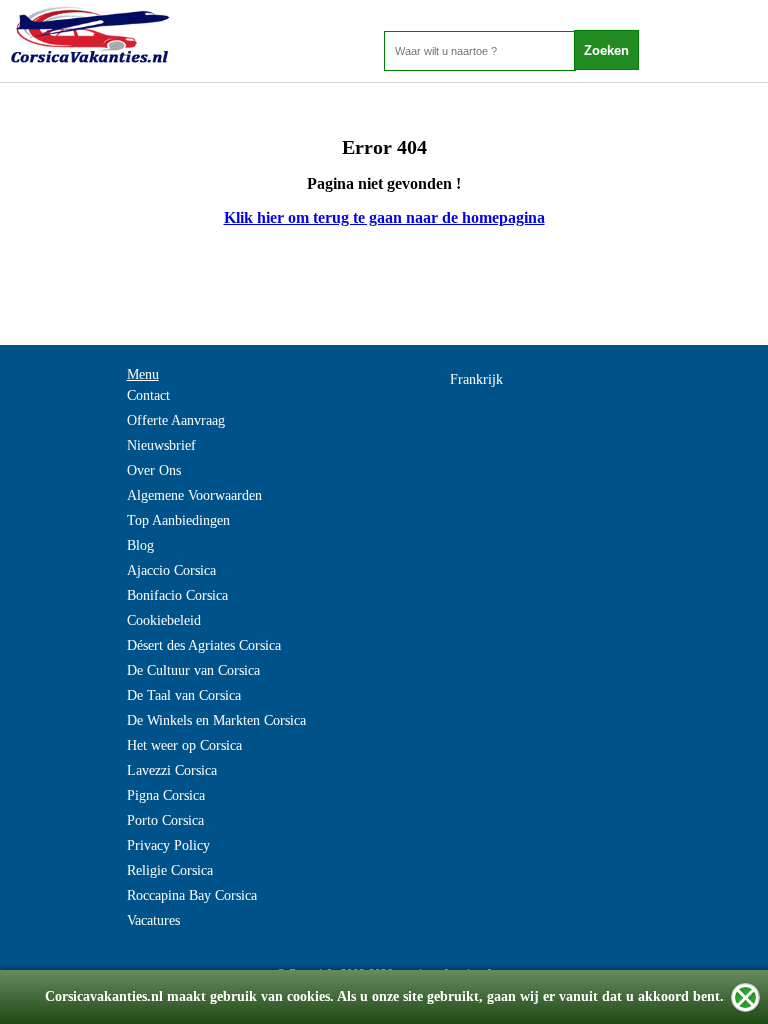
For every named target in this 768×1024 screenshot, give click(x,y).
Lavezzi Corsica (172, 770)
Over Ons (154, 470)
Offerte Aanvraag (176, 420)
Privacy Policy (168, 845)
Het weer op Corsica (184, 745)
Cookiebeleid (164, 620)
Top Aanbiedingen (178, 520)
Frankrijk (476, 379)
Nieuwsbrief (161, 445)
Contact (148, 395)
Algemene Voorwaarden (194, 495)
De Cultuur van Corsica (193, 670)
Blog (140, 545)
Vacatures (153, 920)
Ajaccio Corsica (171, 570)
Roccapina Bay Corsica (192, 895)
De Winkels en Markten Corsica (216, 720)
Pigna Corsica (166, 795)
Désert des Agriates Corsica (204, 645)
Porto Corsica (165, 820)
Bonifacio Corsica (177, 595)
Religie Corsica (170, 870)
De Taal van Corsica (184, 695)
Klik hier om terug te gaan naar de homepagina (384, 217)
